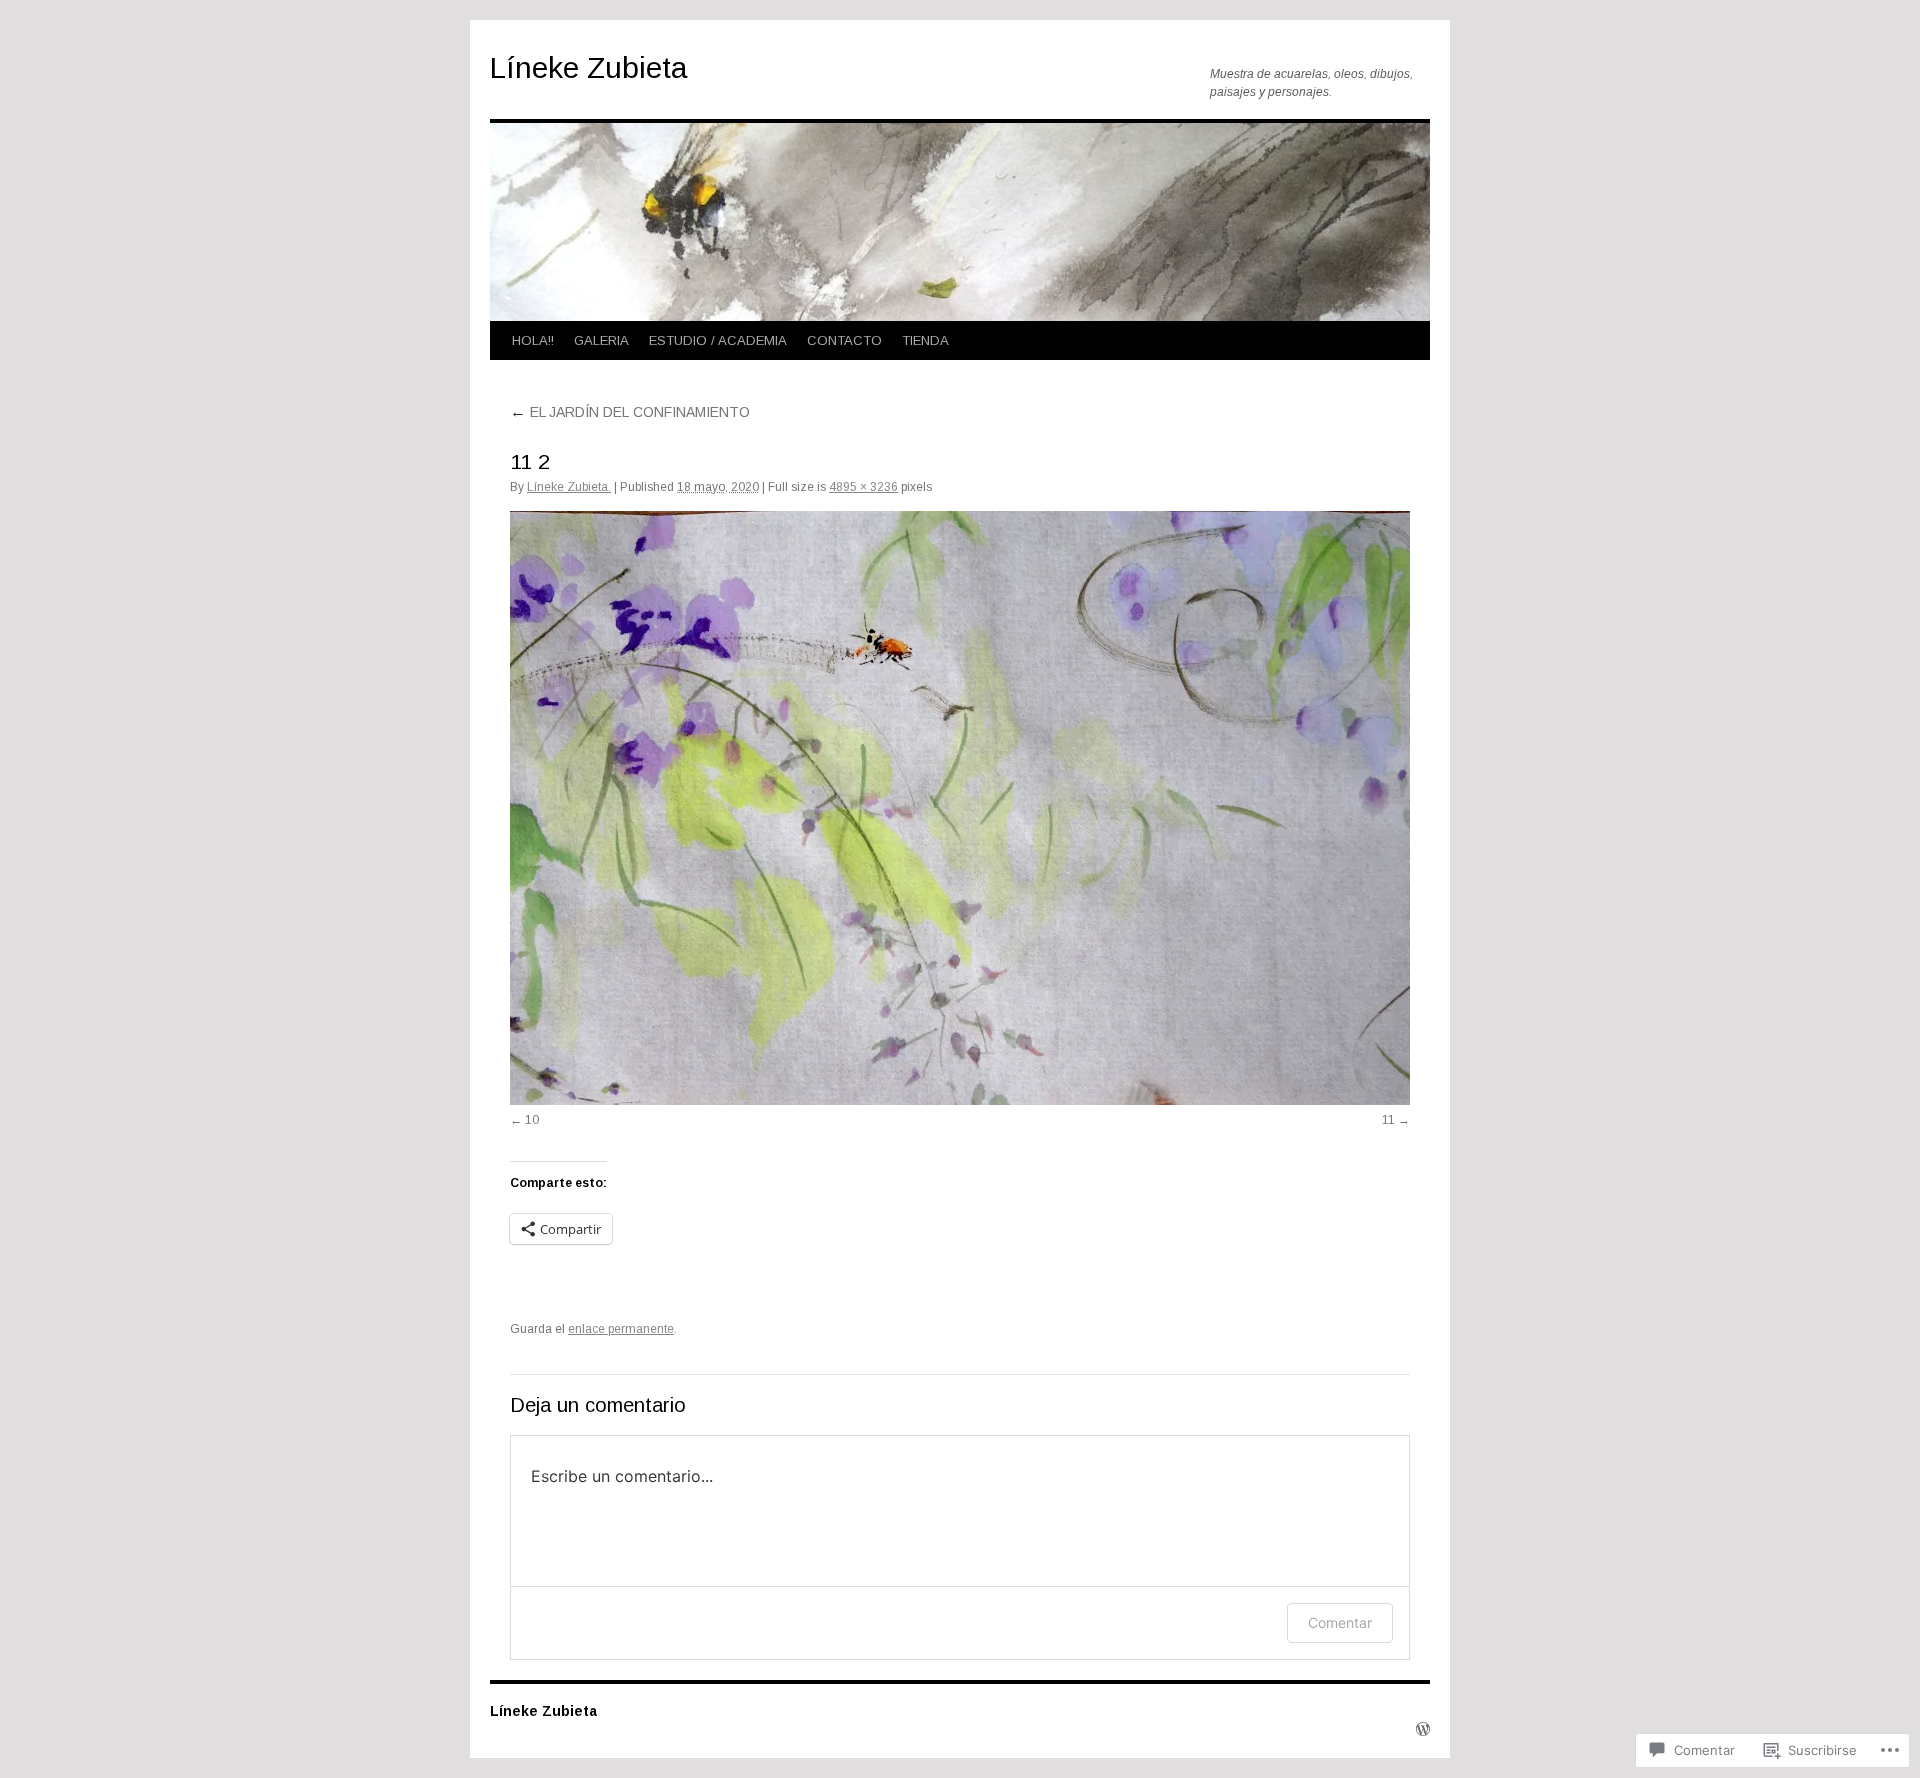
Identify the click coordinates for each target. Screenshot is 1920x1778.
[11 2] (960, 808)
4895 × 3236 (863, 487)
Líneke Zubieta (589, 67)
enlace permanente (621, 1329)
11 (1388, 1120)
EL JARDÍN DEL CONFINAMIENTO (630, 412)
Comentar (1340, 1622)
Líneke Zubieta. (569, 487)
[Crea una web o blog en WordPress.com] (1423, 1729)
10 (532, 1120)
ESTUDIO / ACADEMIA (718, 340)
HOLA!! (533, 340)
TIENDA (925, 340)
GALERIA (601, 340)
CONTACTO (844, 340)
